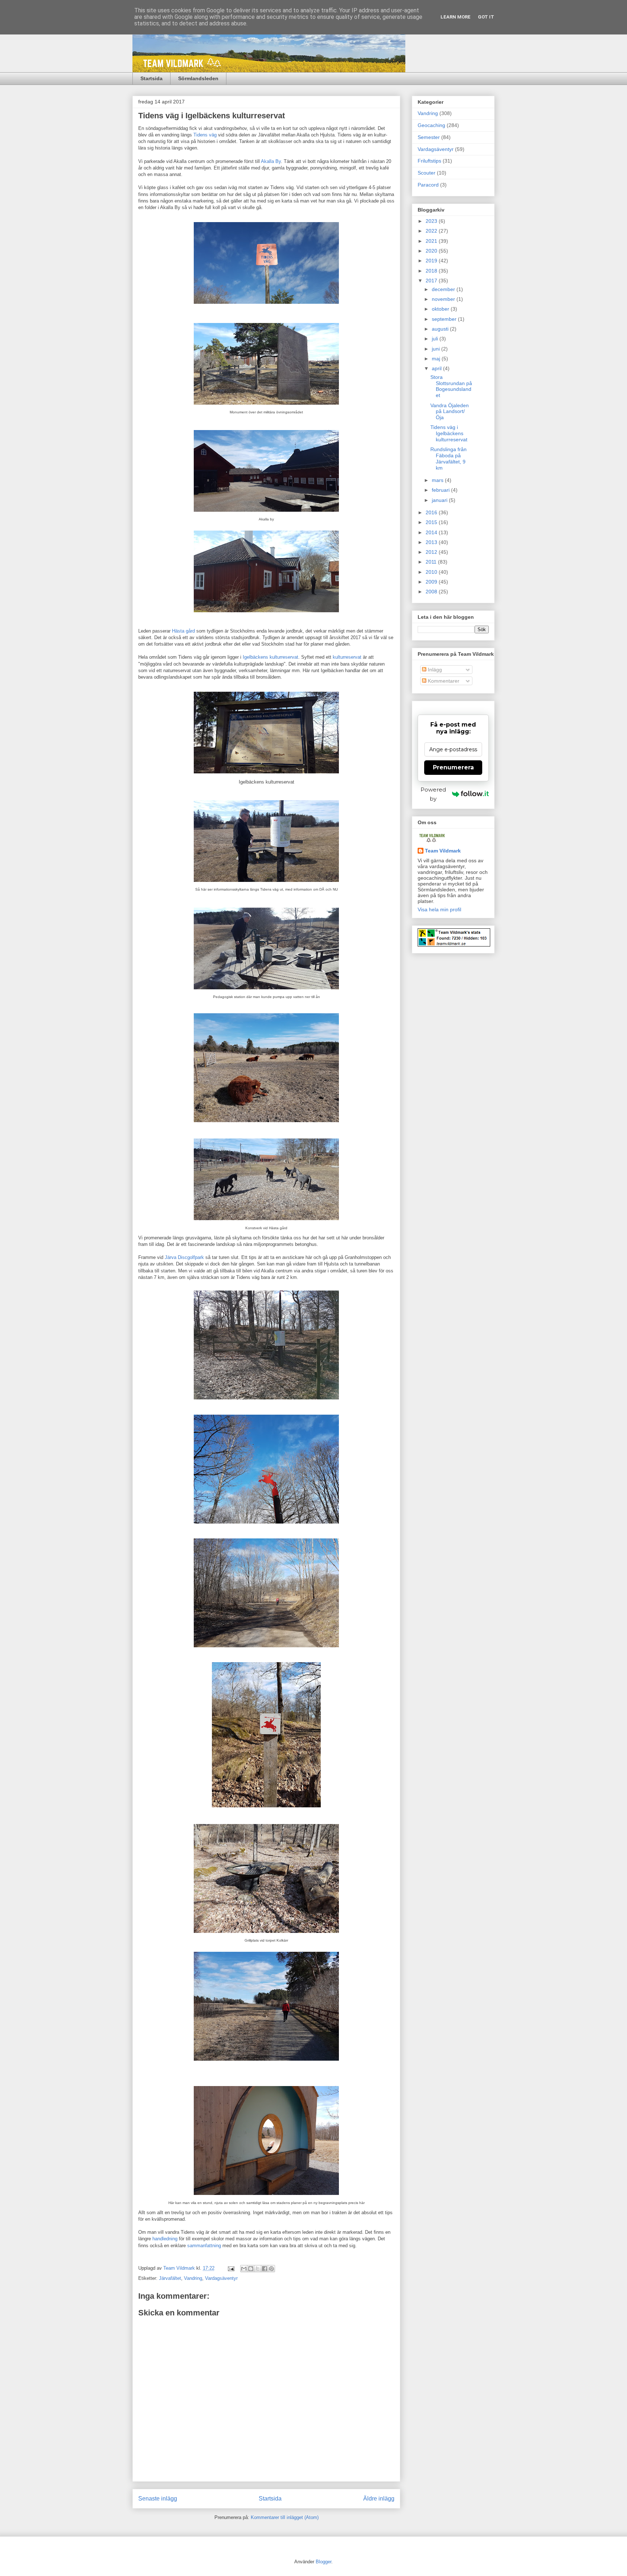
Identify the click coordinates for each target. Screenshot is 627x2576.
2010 (432, 572)
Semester (429, 137)
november (444, 299)
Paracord (428, 185)
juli (436, 339)
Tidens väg (205, 135)
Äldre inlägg (379, 2499)
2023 (432, 221)
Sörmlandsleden (198, 78)
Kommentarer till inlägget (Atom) (285, 2517)
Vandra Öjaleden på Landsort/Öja (450, 412)
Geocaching (431, 125)
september (445, 319)
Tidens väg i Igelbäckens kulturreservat (449, 433)
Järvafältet (170, 2278)
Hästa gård (183, 631)
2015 (432, 522)
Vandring (193, 2278)
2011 (432, 562)
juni (437, 349)
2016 (432, 512)
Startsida (151, 78)
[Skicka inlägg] (231, 2268)
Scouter (427, 173)
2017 (432, 281)
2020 (432, 251)
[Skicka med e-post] (244, 2269)
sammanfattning (204, 2246)
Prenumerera (453, 767)
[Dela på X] (258, 2269)
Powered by (433, 794)
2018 (432, 271)
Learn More (456, 17)
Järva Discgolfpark (184, 1257)
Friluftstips (429, 161)
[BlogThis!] (251, 2269)
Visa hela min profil (439, 909)
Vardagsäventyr (221, 2278)
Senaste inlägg (158, 2499)
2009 (432, 582)
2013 (432, 542)
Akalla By (271, 161)
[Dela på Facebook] (265, 2269)
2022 (432, 231)
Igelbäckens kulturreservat (271, 657)
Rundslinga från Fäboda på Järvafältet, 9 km (448, 458)
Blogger (323, 2562)
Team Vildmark (443, 851)
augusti (441, 329)
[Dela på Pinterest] (271, 2269)
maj (437, 359)
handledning (165, 2239)
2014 (432, 532)
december (444, 289)
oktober (441, 309)
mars (438, 480)
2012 (432, 552)
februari (441, 490)
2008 (432, 592)
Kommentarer (443, 681)
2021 (432, 241)
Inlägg (434, 670)
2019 (432, 261)
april (437, 368)
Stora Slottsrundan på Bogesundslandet (451, 386)
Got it (486, 17)
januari (440, 500)
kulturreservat (347, 657)
